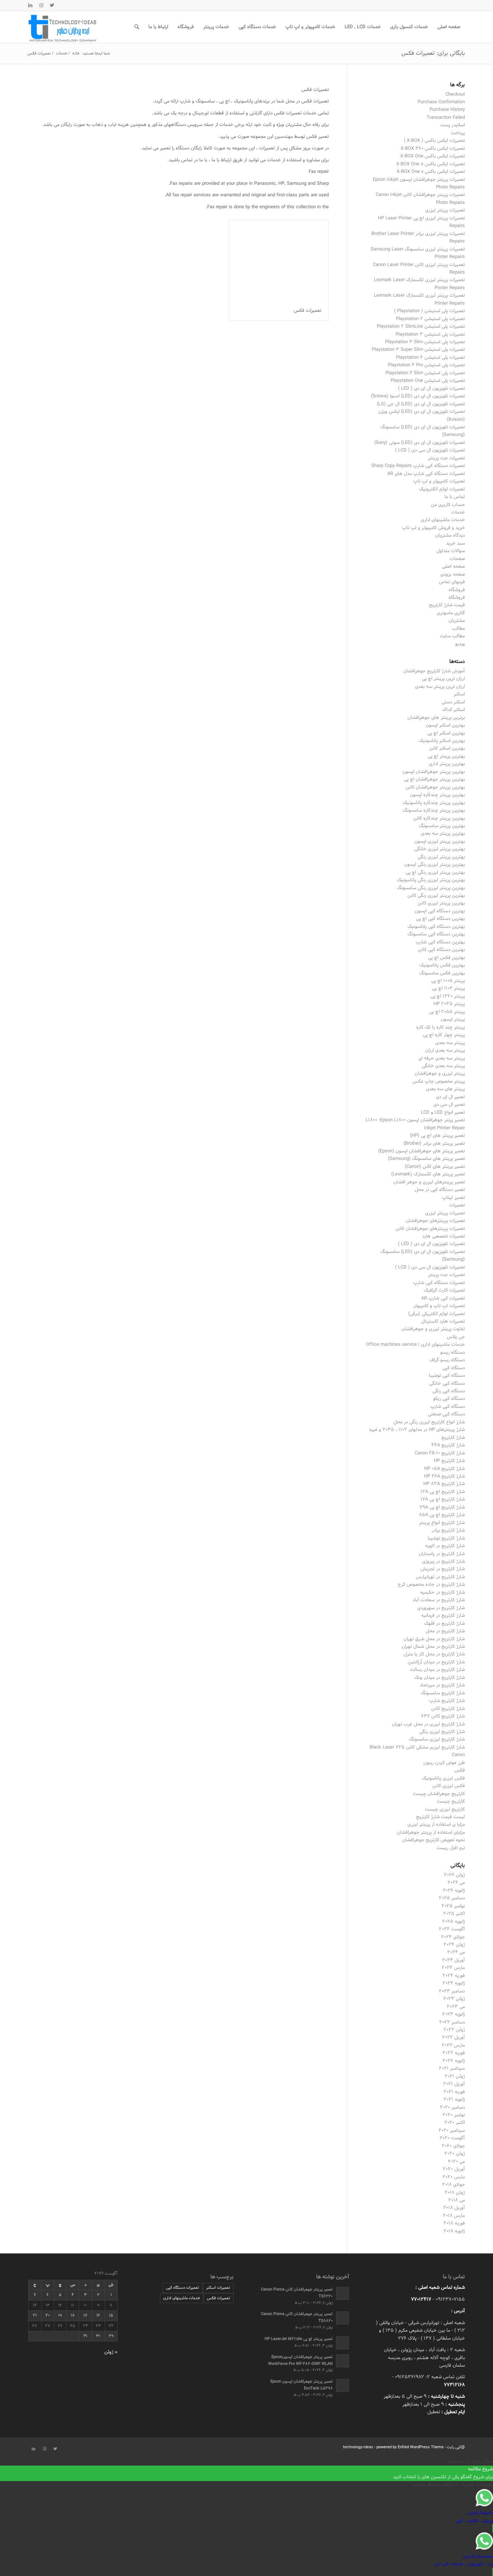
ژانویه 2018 (454, 2231)
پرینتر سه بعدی (450, 1043)
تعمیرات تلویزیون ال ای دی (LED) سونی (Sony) (420, 443)
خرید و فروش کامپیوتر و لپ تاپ (433, 528)
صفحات (457, 559)
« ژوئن (111, 2352)
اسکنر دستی (453, 702)
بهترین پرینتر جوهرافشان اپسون (434, 772)
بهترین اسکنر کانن (447, 748)
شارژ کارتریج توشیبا (446, 1538)
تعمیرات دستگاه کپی (183, 2288)
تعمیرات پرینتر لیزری (445, 210)
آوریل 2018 (454, 2208)
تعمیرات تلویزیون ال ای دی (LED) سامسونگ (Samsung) (423, 431)
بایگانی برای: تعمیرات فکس (433, 53)
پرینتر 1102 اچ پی (448, 988)
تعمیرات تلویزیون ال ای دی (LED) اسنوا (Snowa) (418, 396)
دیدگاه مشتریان (450, 536)
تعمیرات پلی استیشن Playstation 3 (430, 335)
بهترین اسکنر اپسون (445, 725)
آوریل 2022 (453, 2038)
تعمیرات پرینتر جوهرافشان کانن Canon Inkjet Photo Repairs (420, 199)
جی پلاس (456, 1337)
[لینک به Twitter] (52, 5)
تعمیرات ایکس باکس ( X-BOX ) (434, 141)
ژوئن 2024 (454, 1945)
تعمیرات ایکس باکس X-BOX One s (431, 164)
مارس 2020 (454, 2177)
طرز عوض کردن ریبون (444, 1763)
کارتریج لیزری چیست (445, 1809)
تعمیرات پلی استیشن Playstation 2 (430, 319)
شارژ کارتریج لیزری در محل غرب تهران (428, 1724)
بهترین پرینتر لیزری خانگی (440, 849)
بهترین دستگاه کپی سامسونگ (436, 934)
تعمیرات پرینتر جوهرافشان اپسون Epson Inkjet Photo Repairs (419, 184)
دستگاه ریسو (453, 1353)
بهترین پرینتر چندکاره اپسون (437, 795)
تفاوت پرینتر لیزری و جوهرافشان (433, 1329)
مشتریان (457, 621)
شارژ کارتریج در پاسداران (442, 1554)
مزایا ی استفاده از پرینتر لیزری (436, 1825)
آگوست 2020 (452, 2138)
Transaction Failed (446, 118)
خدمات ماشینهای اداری (443, 520)
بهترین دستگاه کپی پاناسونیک (436, 927)
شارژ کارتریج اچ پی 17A (443, 1499)
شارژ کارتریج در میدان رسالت (437, 1670)
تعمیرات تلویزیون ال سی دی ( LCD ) (430, 450)
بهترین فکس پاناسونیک (442, 965)
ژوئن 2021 (455, 2077)
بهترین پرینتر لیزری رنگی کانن (436, 896)
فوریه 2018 (454, 2223)
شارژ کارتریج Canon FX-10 (440, 1453)
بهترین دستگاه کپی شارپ (440, 942)
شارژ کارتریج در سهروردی (441, 1608)
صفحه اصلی (453, 567)
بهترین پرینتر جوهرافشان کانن (435, 787)
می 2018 (457, 2200)
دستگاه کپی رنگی (449, 1391)
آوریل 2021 (454, 2084)
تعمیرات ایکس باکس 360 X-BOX (433, 149)
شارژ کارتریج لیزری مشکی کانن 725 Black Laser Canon (417, 1751)
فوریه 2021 (454, 2092)
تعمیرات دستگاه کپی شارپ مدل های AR (426, 474)
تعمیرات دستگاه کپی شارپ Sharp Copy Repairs (418, 466)
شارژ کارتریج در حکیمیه (442, 1593)
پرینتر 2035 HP (449, 1004)
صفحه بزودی (453, 575)
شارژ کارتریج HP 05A (444, 1469)
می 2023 (456, 2007)
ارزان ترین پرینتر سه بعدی (440, 687)
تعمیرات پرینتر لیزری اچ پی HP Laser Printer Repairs (421, 222)
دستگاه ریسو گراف (447, 1360)
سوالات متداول (451, 551)
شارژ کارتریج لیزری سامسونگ (437, 1739)
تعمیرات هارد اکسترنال (443, 1322)
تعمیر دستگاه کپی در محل (440, 1190)
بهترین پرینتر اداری (447, 764)
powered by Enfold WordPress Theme (410, 2447)
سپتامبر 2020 (452, 2131)
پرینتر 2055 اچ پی (447, 1012)
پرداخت (458, 133)
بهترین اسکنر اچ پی (446, 733)
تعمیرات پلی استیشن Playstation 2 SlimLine (421, 327)
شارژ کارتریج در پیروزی (443, 1562)
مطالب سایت (452, 636)
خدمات (458, 512)
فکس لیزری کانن (449, 1786)
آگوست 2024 (452, 1929)
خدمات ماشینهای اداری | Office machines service (415, 1345)
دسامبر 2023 (452, 1991)
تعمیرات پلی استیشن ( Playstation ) (429, 311)
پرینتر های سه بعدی (445, 1089)
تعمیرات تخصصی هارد (444, 1236)
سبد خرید (455, 543)
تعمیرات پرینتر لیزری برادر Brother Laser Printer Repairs (418, 238)
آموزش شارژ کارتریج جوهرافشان (434, 671)
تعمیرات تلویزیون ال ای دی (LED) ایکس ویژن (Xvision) (422, 416)
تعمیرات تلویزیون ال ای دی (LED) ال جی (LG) (421, 404)
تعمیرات (457, 1205)
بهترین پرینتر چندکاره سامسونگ (434, 811)
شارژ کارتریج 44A (448, 1445)
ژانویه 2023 (453, 2014)
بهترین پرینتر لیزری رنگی (441, 857)
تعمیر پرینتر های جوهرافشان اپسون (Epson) (422, 1151)
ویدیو (460, 644)
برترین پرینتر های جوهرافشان (436, 718)
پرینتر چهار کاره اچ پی (444, 1035)
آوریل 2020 (454, 2169)
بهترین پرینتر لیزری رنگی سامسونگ (431, 888)
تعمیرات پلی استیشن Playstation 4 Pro (426, 365)
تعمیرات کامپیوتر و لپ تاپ (439, 481)
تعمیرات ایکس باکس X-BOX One (433, 156)
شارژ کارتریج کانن (448, 1709)
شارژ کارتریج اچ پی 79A (442, 1507)
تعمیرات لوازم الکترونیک (442, 489)
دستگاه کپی (454, 1368)
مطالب (459, 629)
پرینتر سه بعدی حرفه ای (442, 1058)
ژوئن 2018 (455, 2193)
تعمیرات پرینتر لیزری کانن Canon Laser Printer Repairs (419, 269)
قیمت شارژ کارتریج (447, 605)
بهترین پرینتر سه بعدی (443, 834)
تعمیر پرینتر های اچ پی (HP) (437, 1136)
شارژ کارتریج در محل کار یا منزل (434, 1654)
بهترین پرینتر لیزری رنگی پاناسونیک (431, 880)
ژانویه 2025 (453, 1922)
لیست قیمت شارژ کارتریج (440, 1817)
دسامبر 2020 (452, 2108)
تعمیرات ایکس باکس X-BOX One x (431, 172)
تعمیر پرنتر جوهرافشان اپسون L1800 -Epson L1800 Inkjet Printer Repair (415, 1124)
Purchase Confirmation (441, 102)
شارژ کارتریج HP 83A (444, 1484)
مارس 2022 (453, 2045)
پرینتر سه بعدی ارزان (445, 1051)
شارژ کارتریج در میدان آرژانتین (436, 1662)
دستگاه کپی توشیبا (447, 1376)
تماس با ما (455, 497)
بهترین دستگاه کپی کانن (441, 950)
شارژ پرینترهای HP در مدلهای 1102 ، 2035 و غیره (417, 1430)
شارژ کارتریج (453, 1438)
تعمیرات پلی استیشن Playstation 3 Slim (425, 342)
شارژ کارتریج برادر (448, 1531)
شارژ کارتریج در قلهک (444, 1624)
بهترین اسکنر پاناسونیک (442, 741)
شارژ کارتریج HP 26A (444, 1476)
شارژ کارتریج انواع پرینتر (442, 1523)
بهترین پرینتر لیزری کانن (441, 903)
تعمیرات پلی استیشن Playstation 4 (430, 358)
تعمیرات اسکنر (218, 2288)
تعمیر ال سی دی (449, 1105)
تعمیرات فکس (307, 311)
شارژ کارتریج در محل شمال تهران (433, 1647)
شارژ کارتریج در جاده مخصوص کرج (431, 1585)
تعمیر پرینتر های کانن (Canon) (435, 1167)
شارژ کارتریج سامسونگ (443, 1693)
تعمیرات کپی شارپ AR (443, 1298)
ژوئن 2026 (454, 1875)
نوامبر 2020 (454, 2115)
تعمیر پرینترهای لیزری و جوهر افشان (429, 1182)
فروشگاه (457, 590)
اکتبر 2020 (455, 2123)
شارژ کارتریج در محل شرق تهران (434, 1639)
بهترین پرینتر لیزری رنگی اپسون (435, 865)
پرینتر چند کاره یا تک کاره (440, 1027)
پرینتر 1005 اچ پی (448, 981)
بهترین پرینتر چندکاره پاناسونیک (434, 803)
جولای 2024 (453, 1937)
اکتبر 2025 (454, 1914)
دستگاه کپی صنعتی (446, 1414)
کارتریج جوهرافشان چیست (439, 1794)
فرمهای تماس (452, 582)
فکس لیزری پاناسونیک (443, 1778)
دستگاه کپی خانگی (447, 1384)
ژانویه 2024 (454, 1983)
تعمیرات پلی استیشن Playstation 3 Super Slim (418, 350)
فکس (460, 1771)
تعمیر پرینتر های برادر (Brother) (434, 1144)
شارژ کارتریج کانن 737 (443, 1716)
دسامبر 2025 (452, 1898)
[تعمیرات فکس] (279, 260)
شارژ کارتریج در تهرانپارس (440, 1577)
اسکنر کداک (453, 710)
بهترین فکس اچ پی (446, 958)
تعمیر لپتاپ (453, 1198)
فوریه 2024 (454, 1976)
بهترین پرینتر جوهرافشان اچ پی (434, 780)
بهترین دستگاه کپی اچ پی (440, 919)
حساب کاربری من (448, 505)
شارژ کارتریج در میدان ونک (440, 1678)
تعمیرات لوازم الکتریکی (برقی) (437, 1314)
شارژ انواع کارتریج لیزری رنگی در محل (429, 1422)
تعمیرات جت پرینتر (446, 458)
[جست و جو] (137, 27)
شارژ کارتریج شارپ (447, 1701)
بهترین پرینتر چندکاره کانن (439, 818)
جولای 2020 (453, 2146)
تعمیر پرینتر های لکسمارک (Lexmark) (428, 1174)
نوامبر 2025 (453, 1906)
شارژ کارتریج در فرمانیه (443, 1616)
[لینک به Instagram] (41, 5)
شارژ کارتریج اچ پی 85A (442, 1515)
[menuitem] (449, 27)
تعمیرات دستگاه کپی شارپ (439, 1283)
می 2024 (456, 1952)
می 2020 (456, 2162)
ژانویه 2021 (454, 2100)
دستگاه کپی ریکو (449, 1399)
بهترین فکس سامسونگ (442, 973)
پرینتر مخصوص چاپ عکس (439, 1082)
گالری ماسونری (451, 613)
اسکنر (459, 694)
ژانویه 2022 (454, 2061)
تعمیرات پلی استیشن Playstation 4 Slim (425, 373)
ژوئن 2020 (455, 2154)
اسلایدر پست (453, 125)
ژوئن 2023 (454, 1999)
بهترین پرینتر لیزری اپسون (440, 842)
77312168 (454, 2385)
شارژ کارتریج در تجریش (443, 1569)
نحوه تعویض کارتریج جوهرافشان (433, 1840)
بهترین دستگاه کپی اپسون (440, 911)
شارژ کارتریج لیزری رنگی (442, 1732)
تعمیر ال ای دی (450, 1097)
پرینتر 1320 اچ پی (448, 996)
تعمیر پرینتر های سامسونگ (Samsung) (426, 1159)
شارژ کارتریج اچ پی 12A (443, 1492)
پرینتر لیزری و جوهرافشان (440, 1074)
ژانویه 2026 (454, 1891)
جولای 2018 (453, 2185)
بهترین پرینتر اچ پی (446, 756)
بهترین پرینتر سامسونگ (442, 826)
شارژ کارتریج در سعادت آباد (439, 1600)
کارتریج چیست (451, 1802)
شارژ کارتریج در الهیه (445, 1546)
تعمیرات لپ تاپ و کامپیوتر (439, 1306)
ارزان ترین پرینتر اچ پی (443, 679)
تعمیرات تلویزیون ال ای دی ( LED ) (431, 389)
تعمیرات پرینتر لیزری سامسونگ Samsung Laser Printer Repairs (418, 253)
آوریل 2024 (453, 1960)
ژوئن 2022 (454, 2030)
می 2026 (456, 1883)
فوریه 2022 (454, 2053)
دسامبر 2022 (452, 2022)
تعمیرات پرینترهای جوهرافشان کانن (430, 1229)
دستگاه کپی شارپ (448, 1407)
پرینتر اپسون (453, 1020)
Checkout (455, 95)
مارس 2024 (453, 1968)
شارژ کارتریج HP (449, 1461)
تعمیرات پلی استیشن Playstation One (428, 381)
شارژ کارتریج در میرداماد (442, 1685)
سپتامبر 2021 (452, 2069)
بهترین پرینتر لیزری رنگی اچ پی (435, 873)
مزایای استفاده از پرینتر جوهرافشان (431, 1833)
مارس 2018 (454, 2216)
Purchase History (447, 110)
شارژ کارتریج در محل (445, 1631)
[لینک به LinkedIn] (30, 5)
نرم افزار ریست (451, 1848)
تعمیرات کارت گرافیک (444, 1291)
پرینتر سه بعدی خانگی (443, 1066)
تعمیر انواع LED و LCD (443, 1113)
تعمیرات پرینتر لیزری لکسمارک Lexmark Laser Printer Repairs (419, 284)
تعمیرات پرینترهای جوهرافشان (435, 1221)
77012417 (421, 2300)
